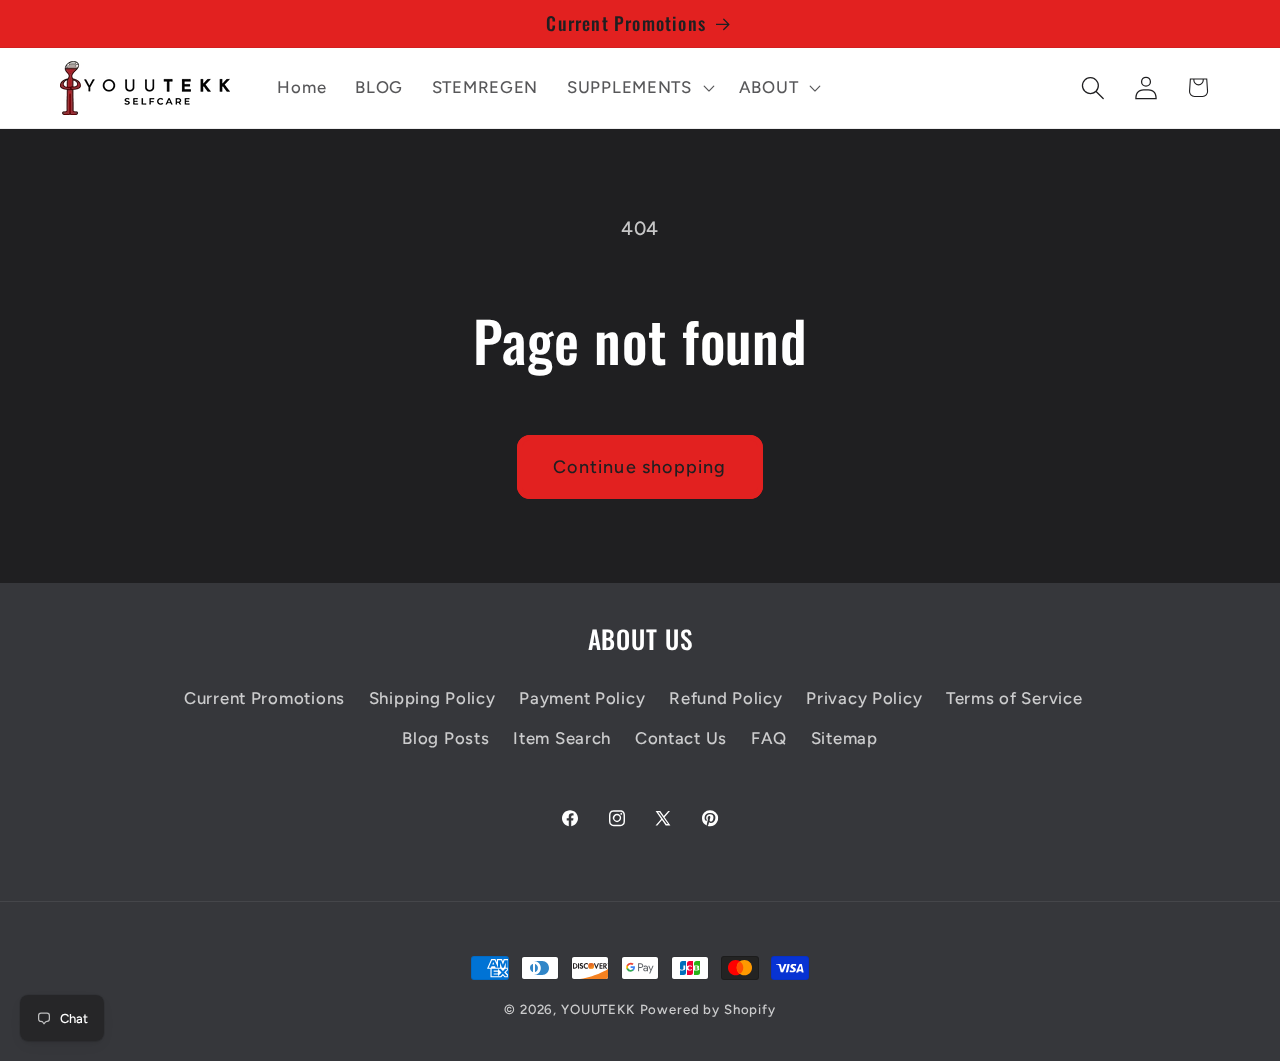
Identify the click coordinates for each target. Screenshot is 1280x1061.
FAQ (769, 738)
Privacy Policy (864, 698)
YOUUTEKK (598, 1009)
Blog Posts (445, 738)
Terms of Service (1014, 698)
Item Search (562, 738)
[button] (639, 88)
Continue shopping (639, 467)
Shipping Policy (432, 698)
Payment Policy (582, 698)
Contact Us (681, 738)
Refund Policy (725, 698)
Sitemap (844, 738)
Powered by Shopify (708, 1009)
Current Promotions (264, 698)
